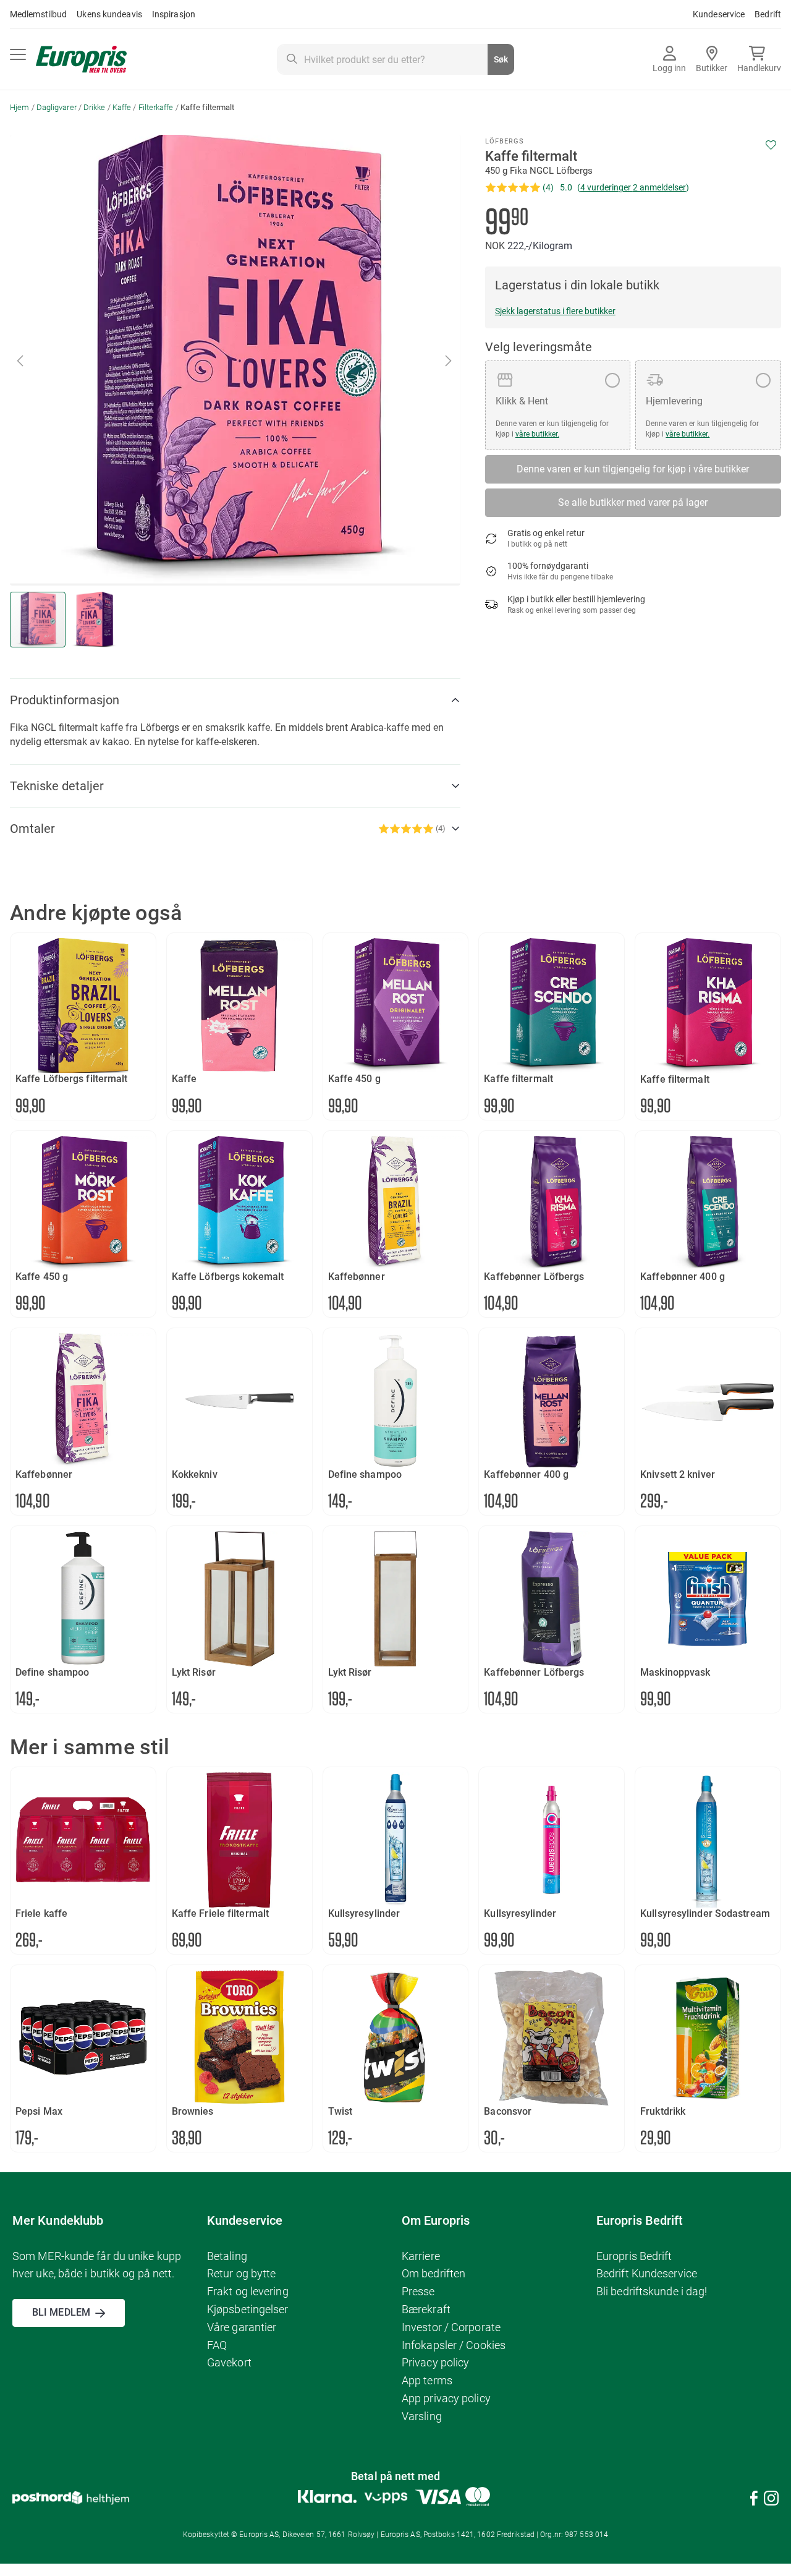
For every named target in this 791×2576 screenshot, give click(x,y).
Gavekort (229, 2362)
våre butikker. (537, 434)
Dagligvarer (57, 107)
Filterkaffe (156, 107)
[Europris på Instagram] (771, 2500)
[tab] (235, 700)
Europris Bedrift (634, 2256)
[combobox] (395, 59)
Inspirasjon (174, 14)
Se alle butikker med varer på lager (633, 502)
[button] (449, 360)
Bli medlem (61, 2312)
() (633, 187)
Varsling (422, 2416)
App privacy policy (446, 2398)
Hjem (19, 107)
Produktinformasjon (65, 700)
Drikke (95, 107)
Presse (418, 2291)
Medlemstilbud (38, 14)
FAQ (217, 2345)
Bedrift (768, 14)
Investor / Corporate (451, 2327)
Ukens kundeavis (109, 14)
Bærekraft (426, 2309)
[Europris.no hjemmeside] (81, 60)
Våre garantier (242, 2327)
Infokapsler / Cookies (454, 2345)
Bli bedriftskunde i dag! (652, 2291)
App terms (427, 2380)
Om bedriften (434, 2273)
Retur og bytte (241, 2273)
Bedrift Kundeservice (647, 2273)
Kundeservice (719, 14)
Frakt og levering (248, 2291)
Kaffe (122, 107)
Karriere (421, 2256)
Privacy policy (435, 2362)
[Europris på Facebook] (754, 2500)
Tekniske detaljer (57, 786)
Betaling (227, 2256)
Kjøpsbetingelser (248, 2309)
